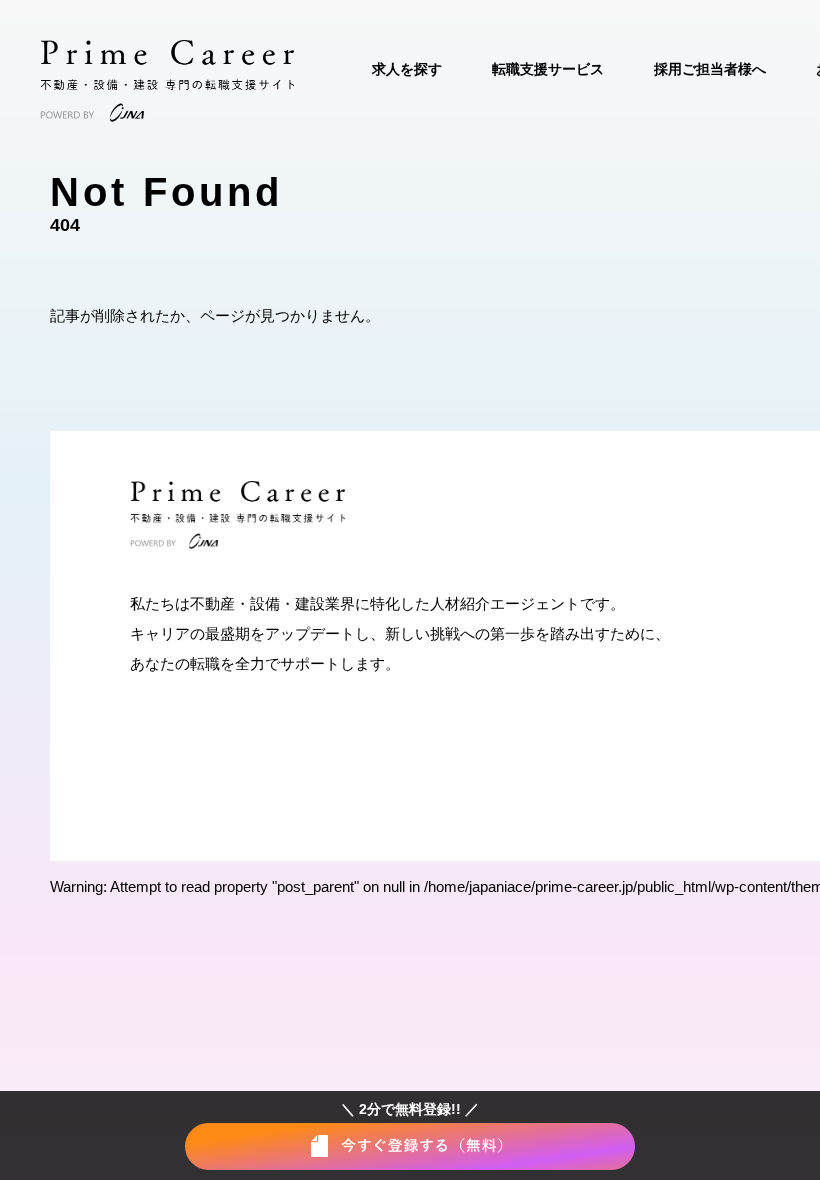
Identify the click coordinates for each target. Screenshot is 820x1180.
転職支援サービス (548, 69)
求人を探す (407, 69)
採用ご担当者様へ (710, 69)
